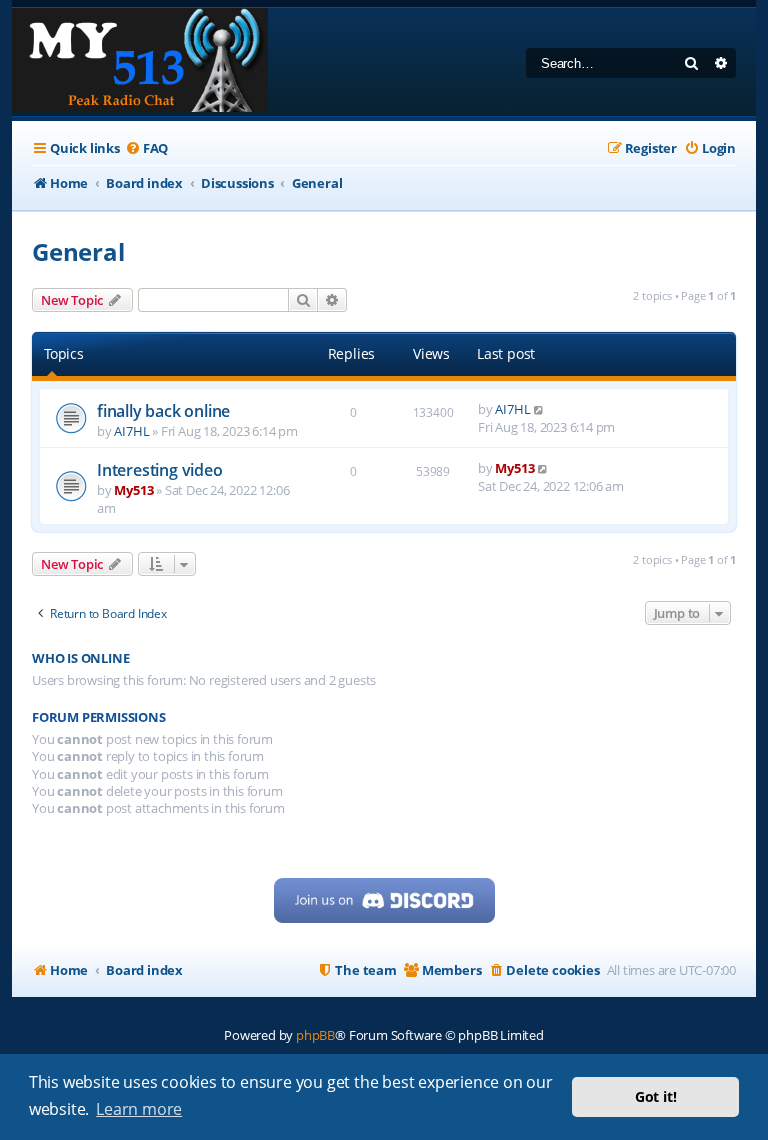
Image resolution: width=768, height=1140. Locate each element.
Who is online (80, 658)
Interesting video (160, 470)
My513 (133, 490)
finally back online (163, 411)
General (78, 251)
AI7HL (131, 431)
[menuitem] (146, 148)
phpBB (315, 1035)
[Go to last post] (539, 409)
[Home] (140, 62)
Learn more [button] (139, 1109)
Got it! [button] (656, 1096)
